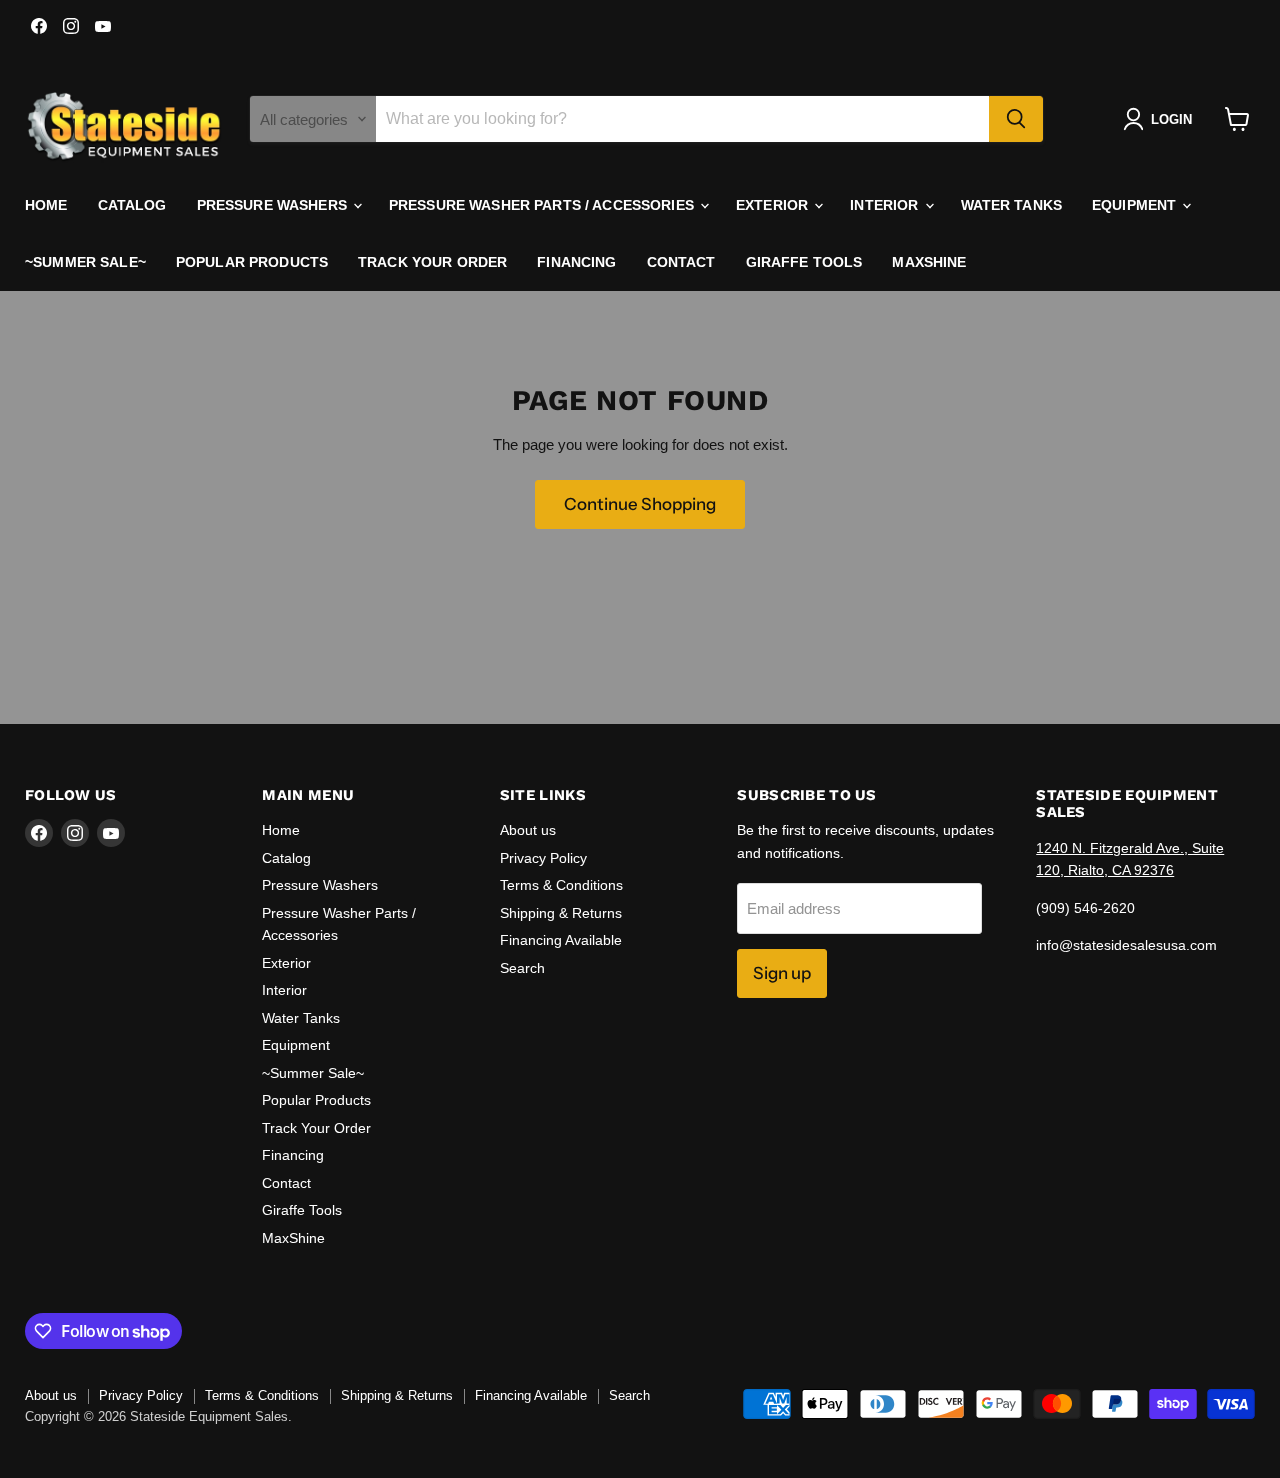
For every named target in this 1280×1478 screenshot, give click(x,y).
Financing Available (561, 940)
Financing (576, 262)
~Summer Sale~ (85, 262)
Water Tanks (1012, 205)
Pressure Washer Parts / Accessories (543, 205)
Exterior (774, 205)
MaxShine (929, 262)
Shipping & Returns (561, 913)
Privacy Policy (543, 858)
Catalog (132, 205)
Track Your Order (432, 262)
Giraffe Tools (804, 262)
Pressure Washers (274, 205)
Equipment (1136, 205)
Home (46, 205)
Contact (681, 262)
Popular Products (252, 262)
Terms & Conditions (561, 885)
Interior (886, 205)
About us (528, 830)
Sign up (782, 973)
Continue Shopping (640, 504)
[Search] (1016, 119)
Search (522, 968)
